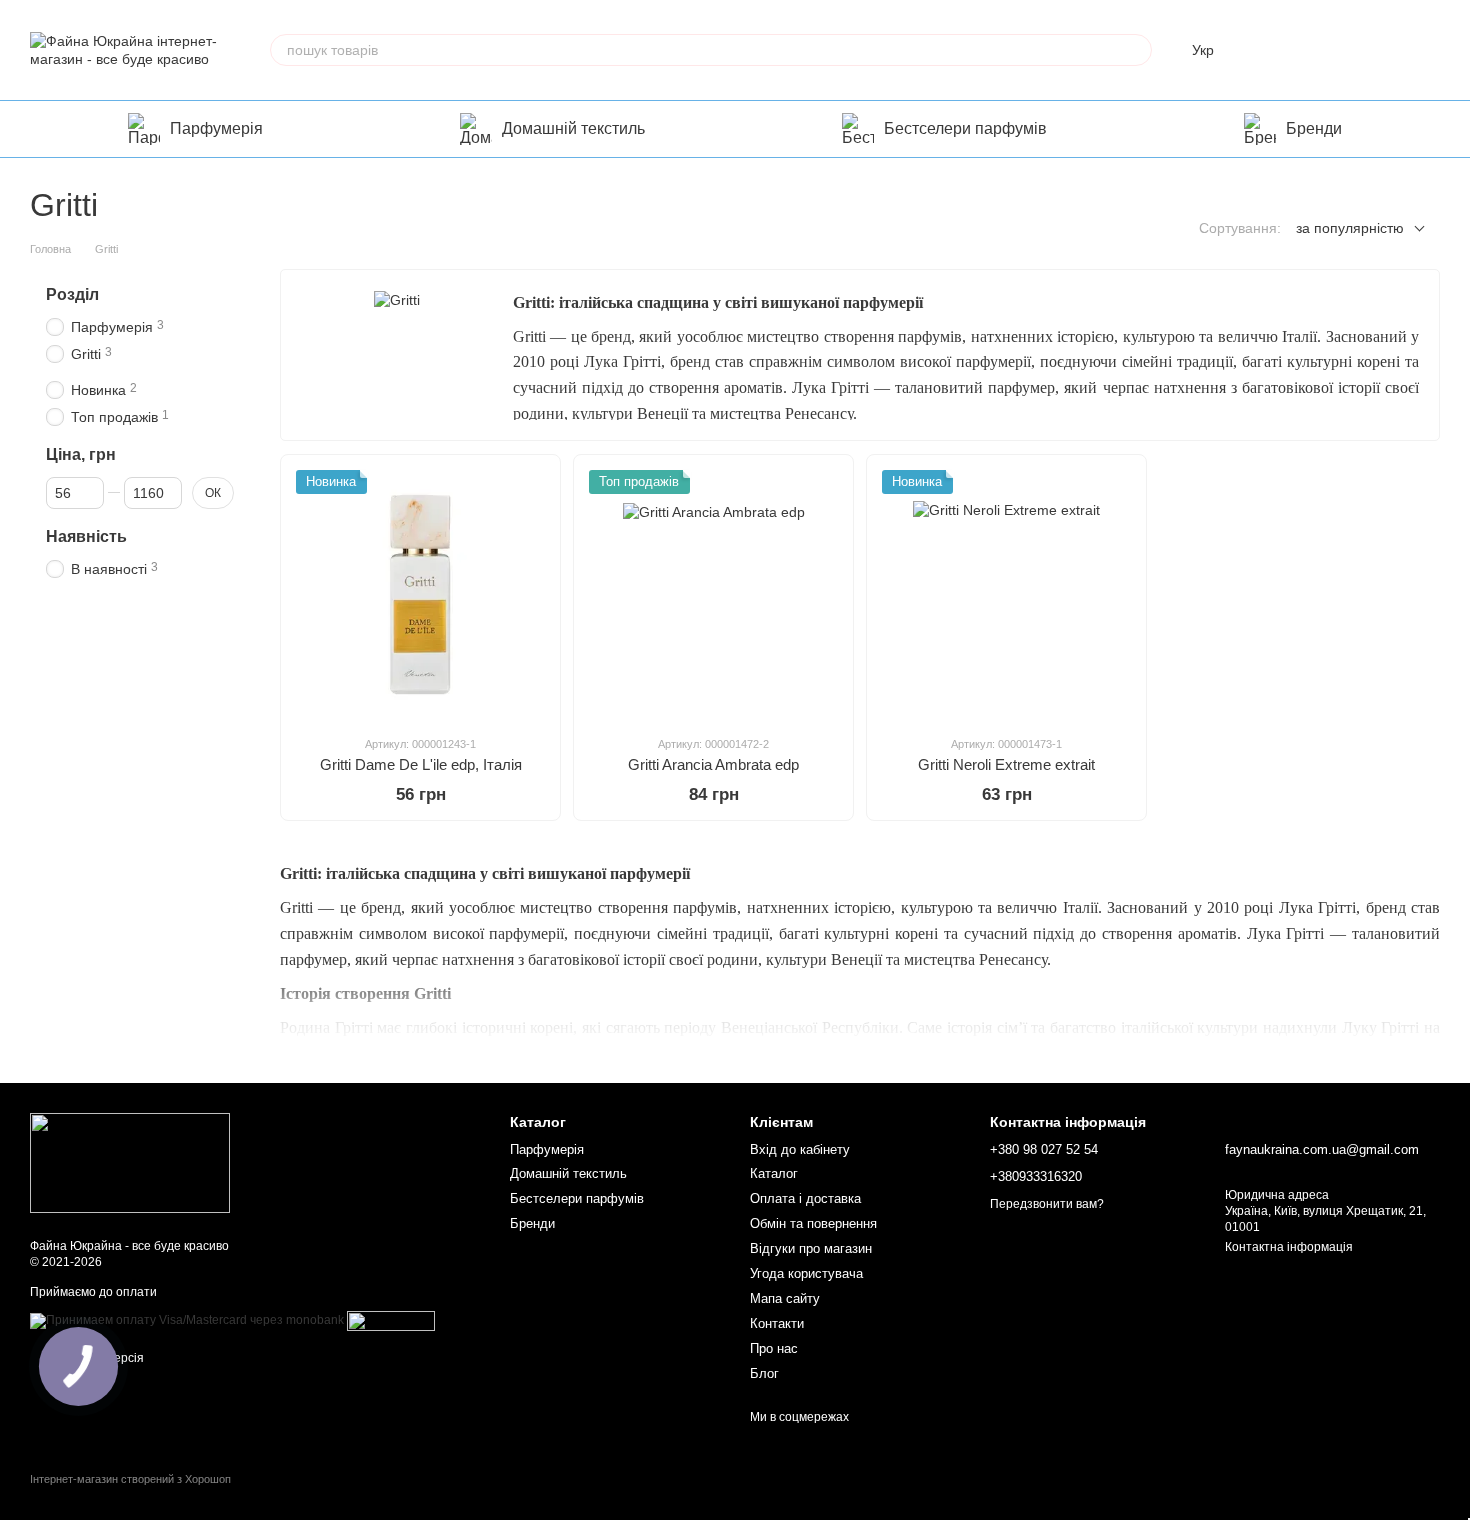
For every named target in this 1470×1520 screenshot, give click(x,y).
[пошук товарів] (1136, 50)
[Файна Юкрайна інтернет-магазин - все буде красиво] (130, 1163)
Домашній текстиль (573, 128)
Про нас (774, 1348)
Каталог (774, 1173)
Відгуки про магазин (811, 1248)
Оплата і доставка (805, 1198)
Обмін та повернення (813, 1223)
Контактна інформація (1289, 1247)
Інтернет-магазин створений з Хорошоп (130, 1479)
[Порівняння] (1268, 50)
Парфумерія (216, 128)
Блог (764, 1373)
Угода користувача (806, 1273)
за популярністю (1350, 228)
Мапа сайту (785, 1298)
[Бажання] (1320, 50)
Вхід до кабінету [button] (800, 1149)
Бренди (1314, 128)
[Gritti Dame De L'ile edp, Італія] (420, 594)
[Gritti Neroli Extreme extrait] (1006, 594)
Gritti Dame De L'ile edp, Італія (421, 764)
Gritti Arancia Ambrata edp (713, 764)
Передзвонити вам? (1047, 1204)
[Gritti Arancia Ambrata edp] (713, 594)
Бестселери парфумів (965, 128)
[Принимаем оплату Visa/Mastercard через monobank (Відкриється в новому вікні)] (187, 1320)
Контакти (777, 1323)
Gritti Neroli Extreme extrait (1006, 764)
